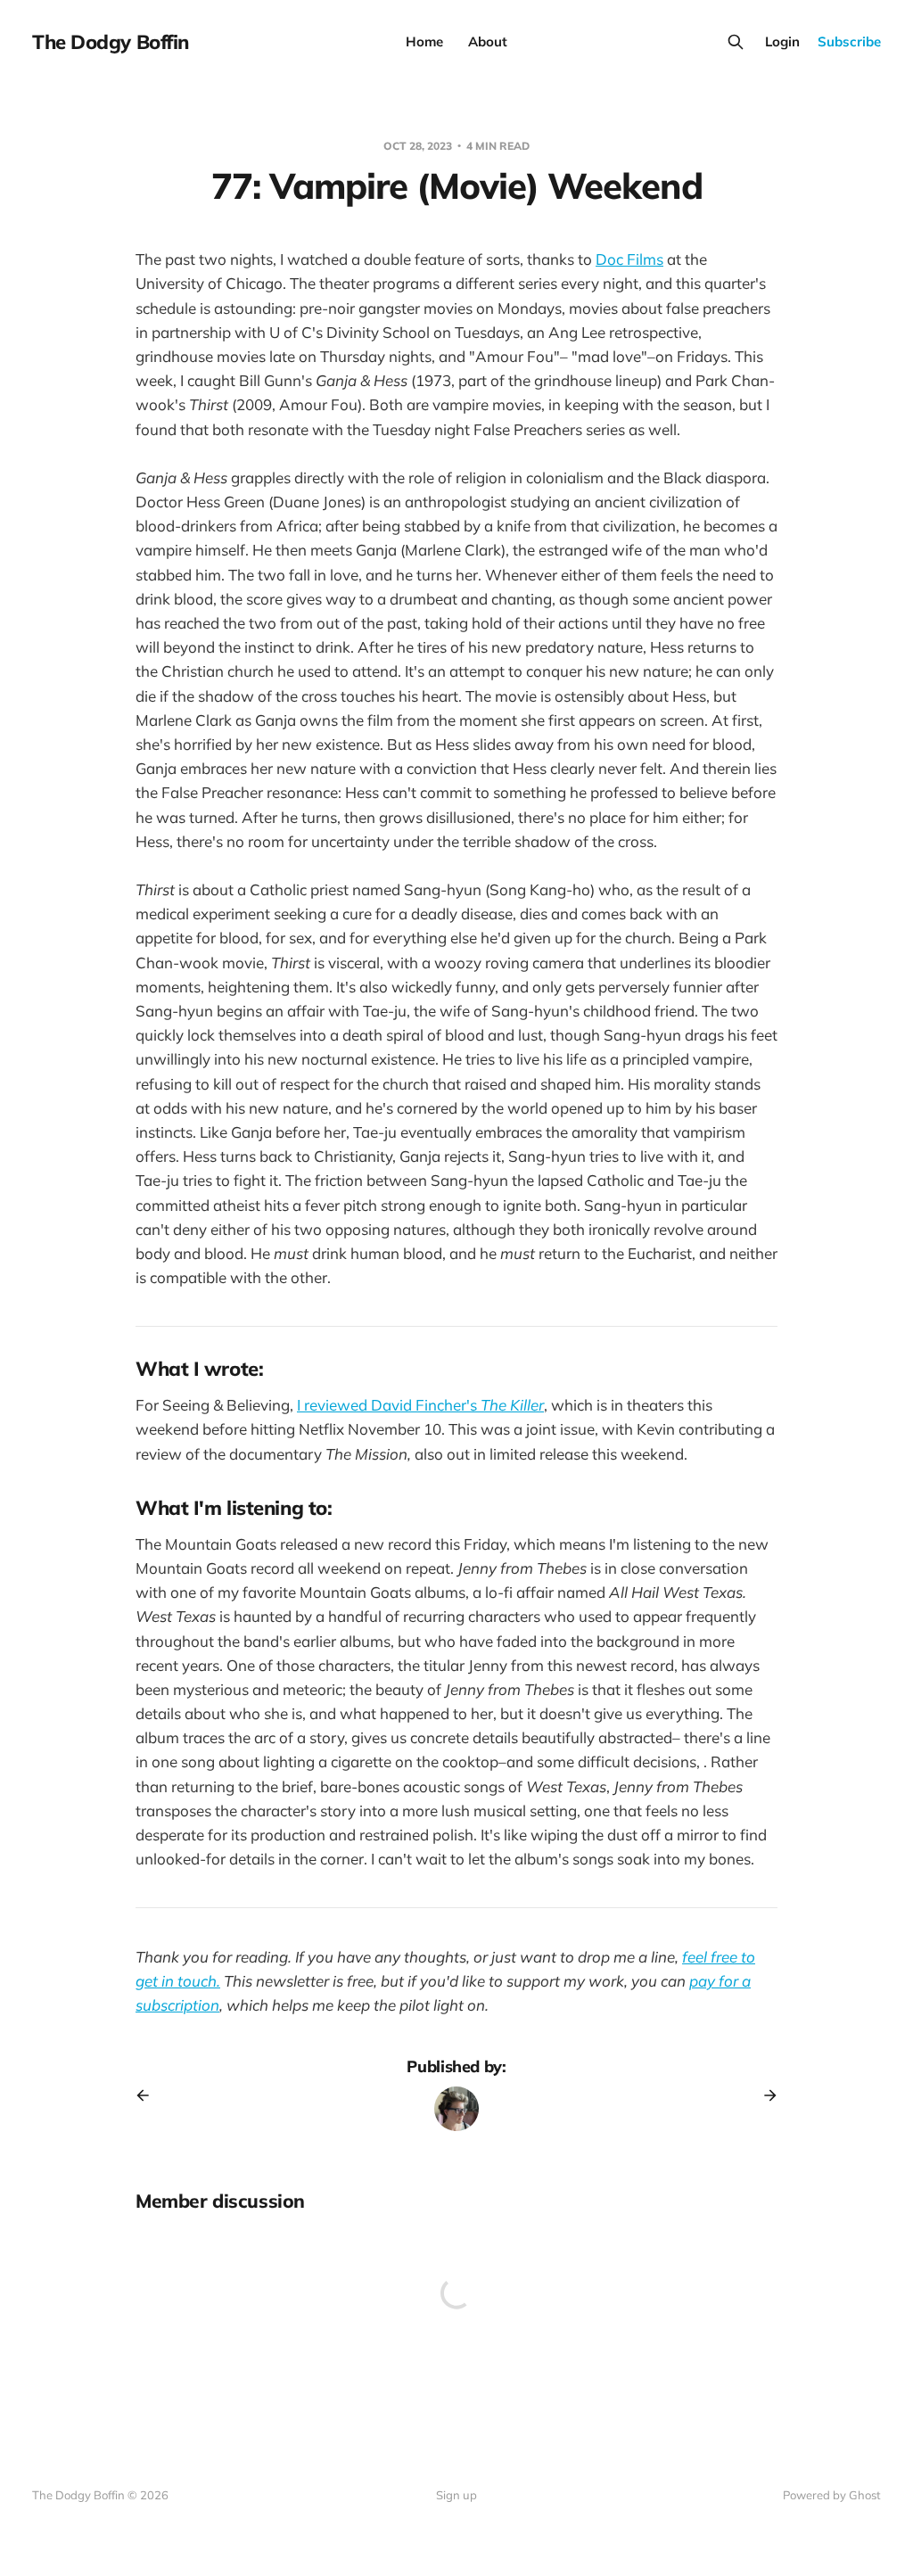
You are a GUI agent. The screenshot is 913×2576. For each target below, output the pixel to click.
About (488, 41)
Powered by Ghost (832, 2495)
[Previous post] (149, 2095)
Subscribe (849, 41)
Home (424, 41)
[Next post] (764, 2095)
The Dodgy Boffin (111, 42)
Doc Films (629, 259)
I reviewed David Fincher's (420, 1405)
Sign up (456, 2495)
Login (782, 41)
